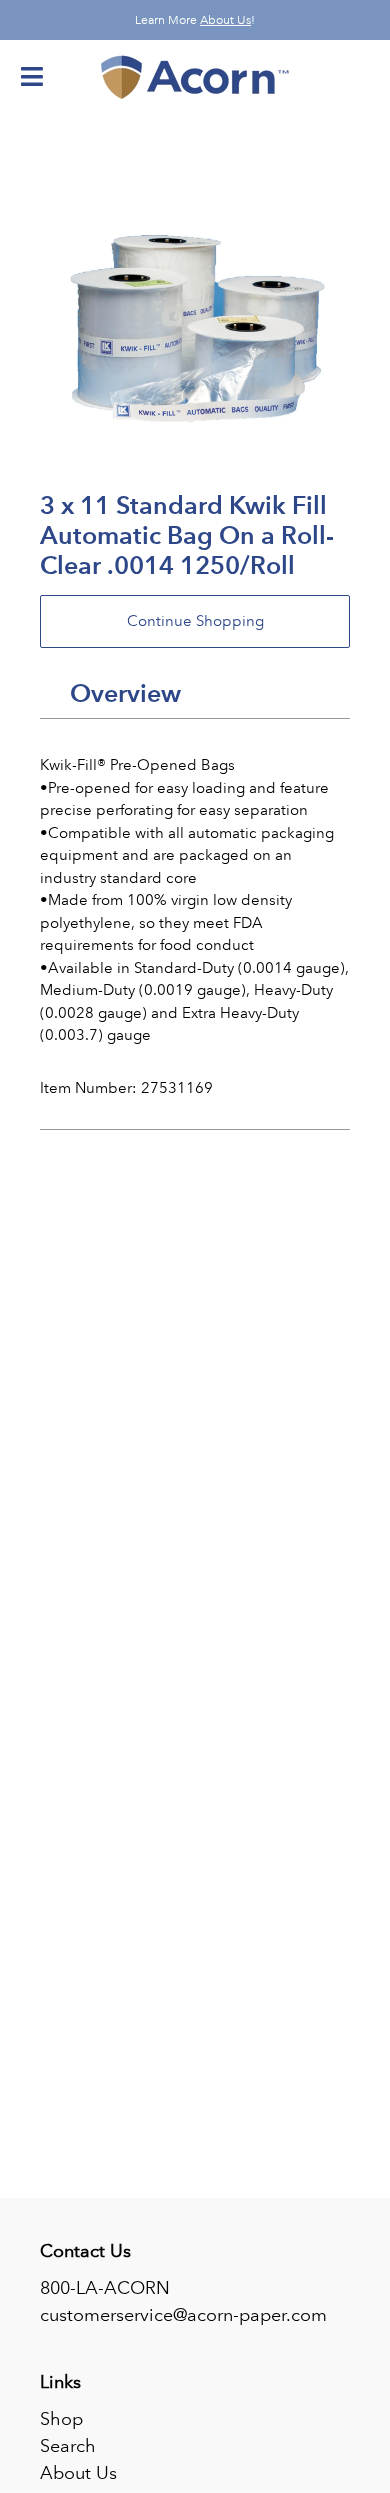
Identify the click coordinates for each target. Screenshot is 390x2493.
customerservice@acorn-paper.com (183, 2315)
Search (68, 2446)
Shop (61, 2419)
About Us (225, 20)
